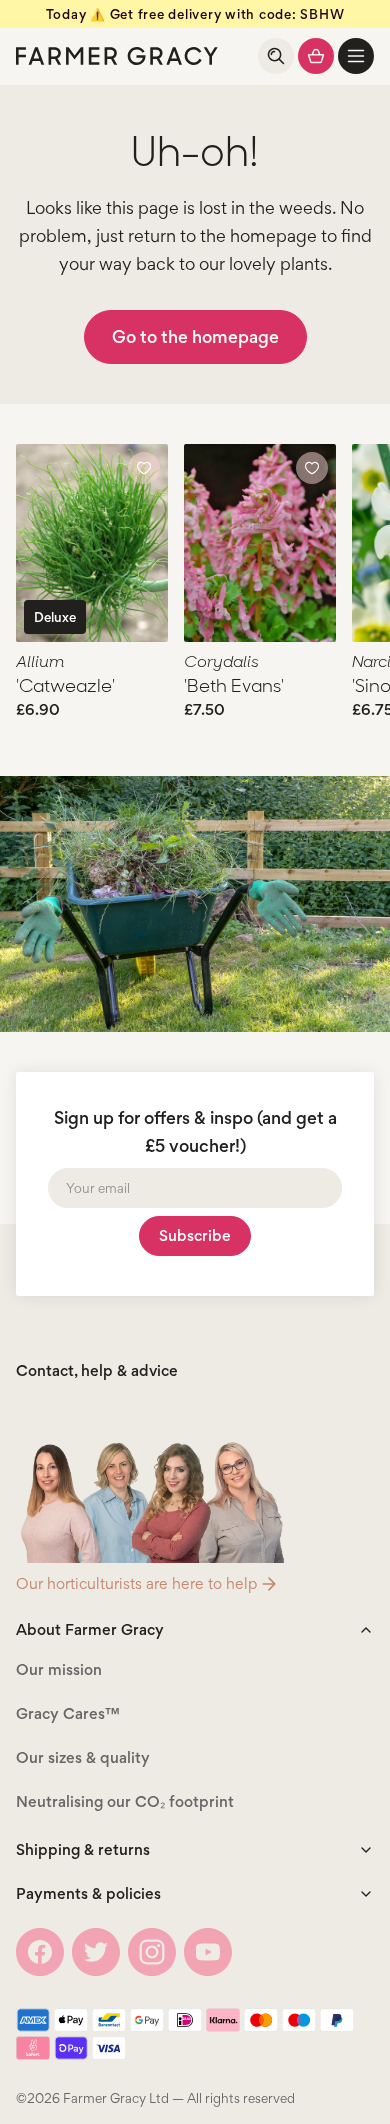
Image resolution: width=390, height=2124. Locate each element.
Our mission (59, 1669)
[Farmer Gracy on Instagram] (152, 1952)
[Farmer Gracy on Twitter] (96, 1952)
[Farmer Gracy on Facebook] (40, 1952)
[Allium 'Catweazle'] (92, 543)
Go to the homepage (195, 336)
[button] (356, 56)
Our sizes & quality (83, 1757)
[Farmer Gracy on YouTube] (208, 1952)
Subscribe (195, 1235)
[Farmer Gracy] (117, 56)
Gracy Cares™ (68, 1713)
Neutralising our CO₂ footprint (125, 1801)
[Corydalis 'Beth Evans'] (260, 543)
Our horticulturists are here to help (136, 1583)
